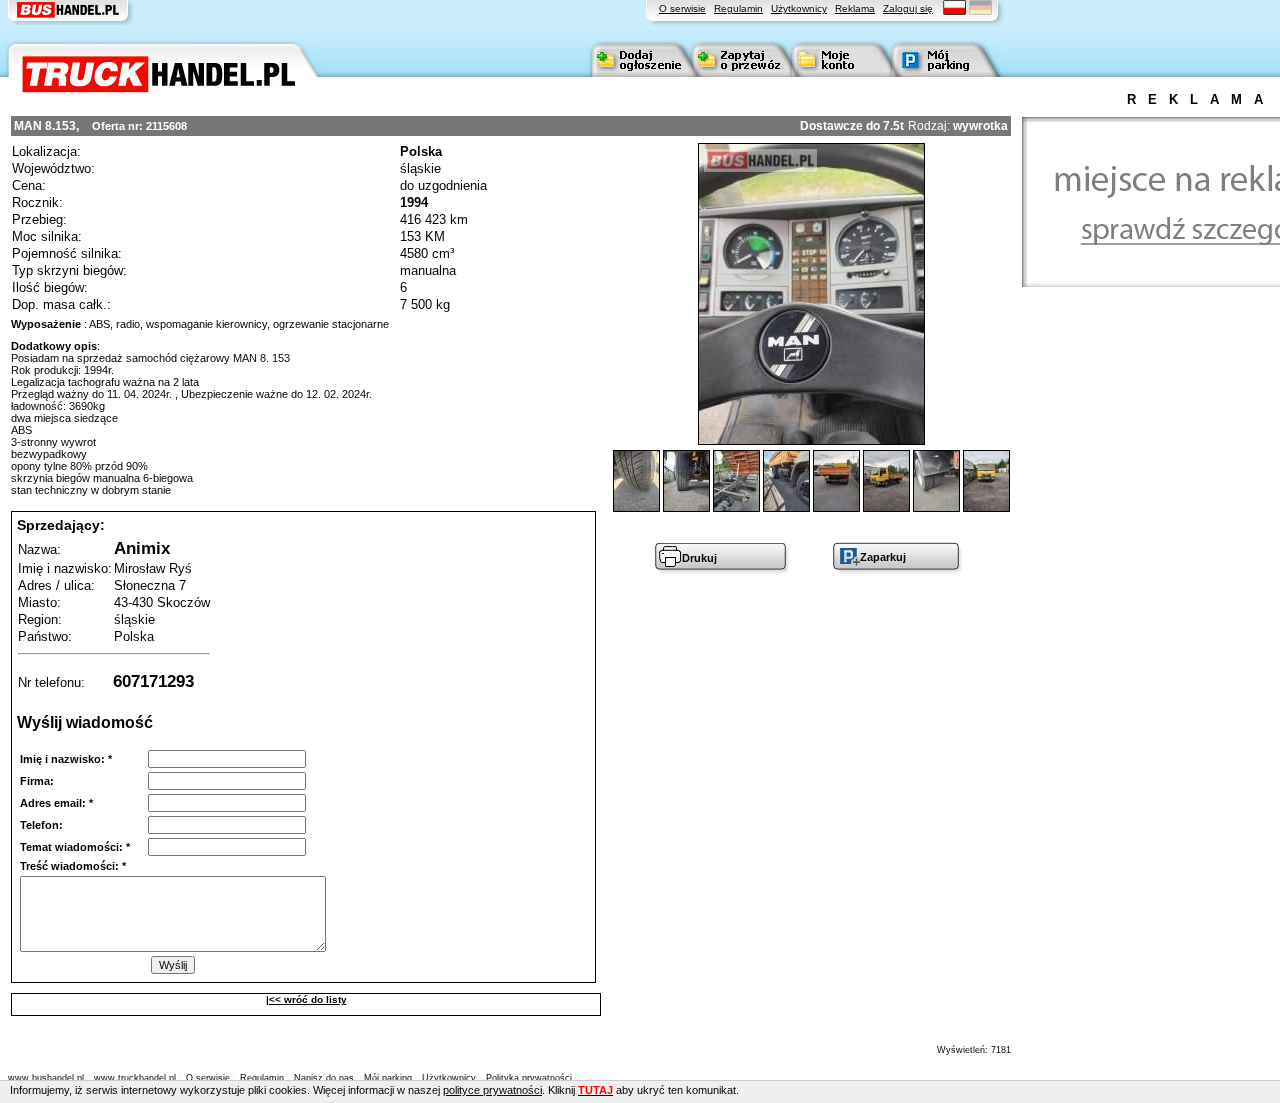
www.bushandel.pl (46, 1078)
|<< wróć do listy (306, 999)
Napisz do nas (324, 1078)
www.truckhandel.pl (135, 1078)
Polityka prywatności (529, 1078)
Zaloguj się (908, 8)
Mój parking (388, 1078)
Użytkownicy (799, 8)
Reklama (855, 8)
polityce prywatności (492, 1090)
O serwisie (682, 8)
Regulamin (738, 8)
